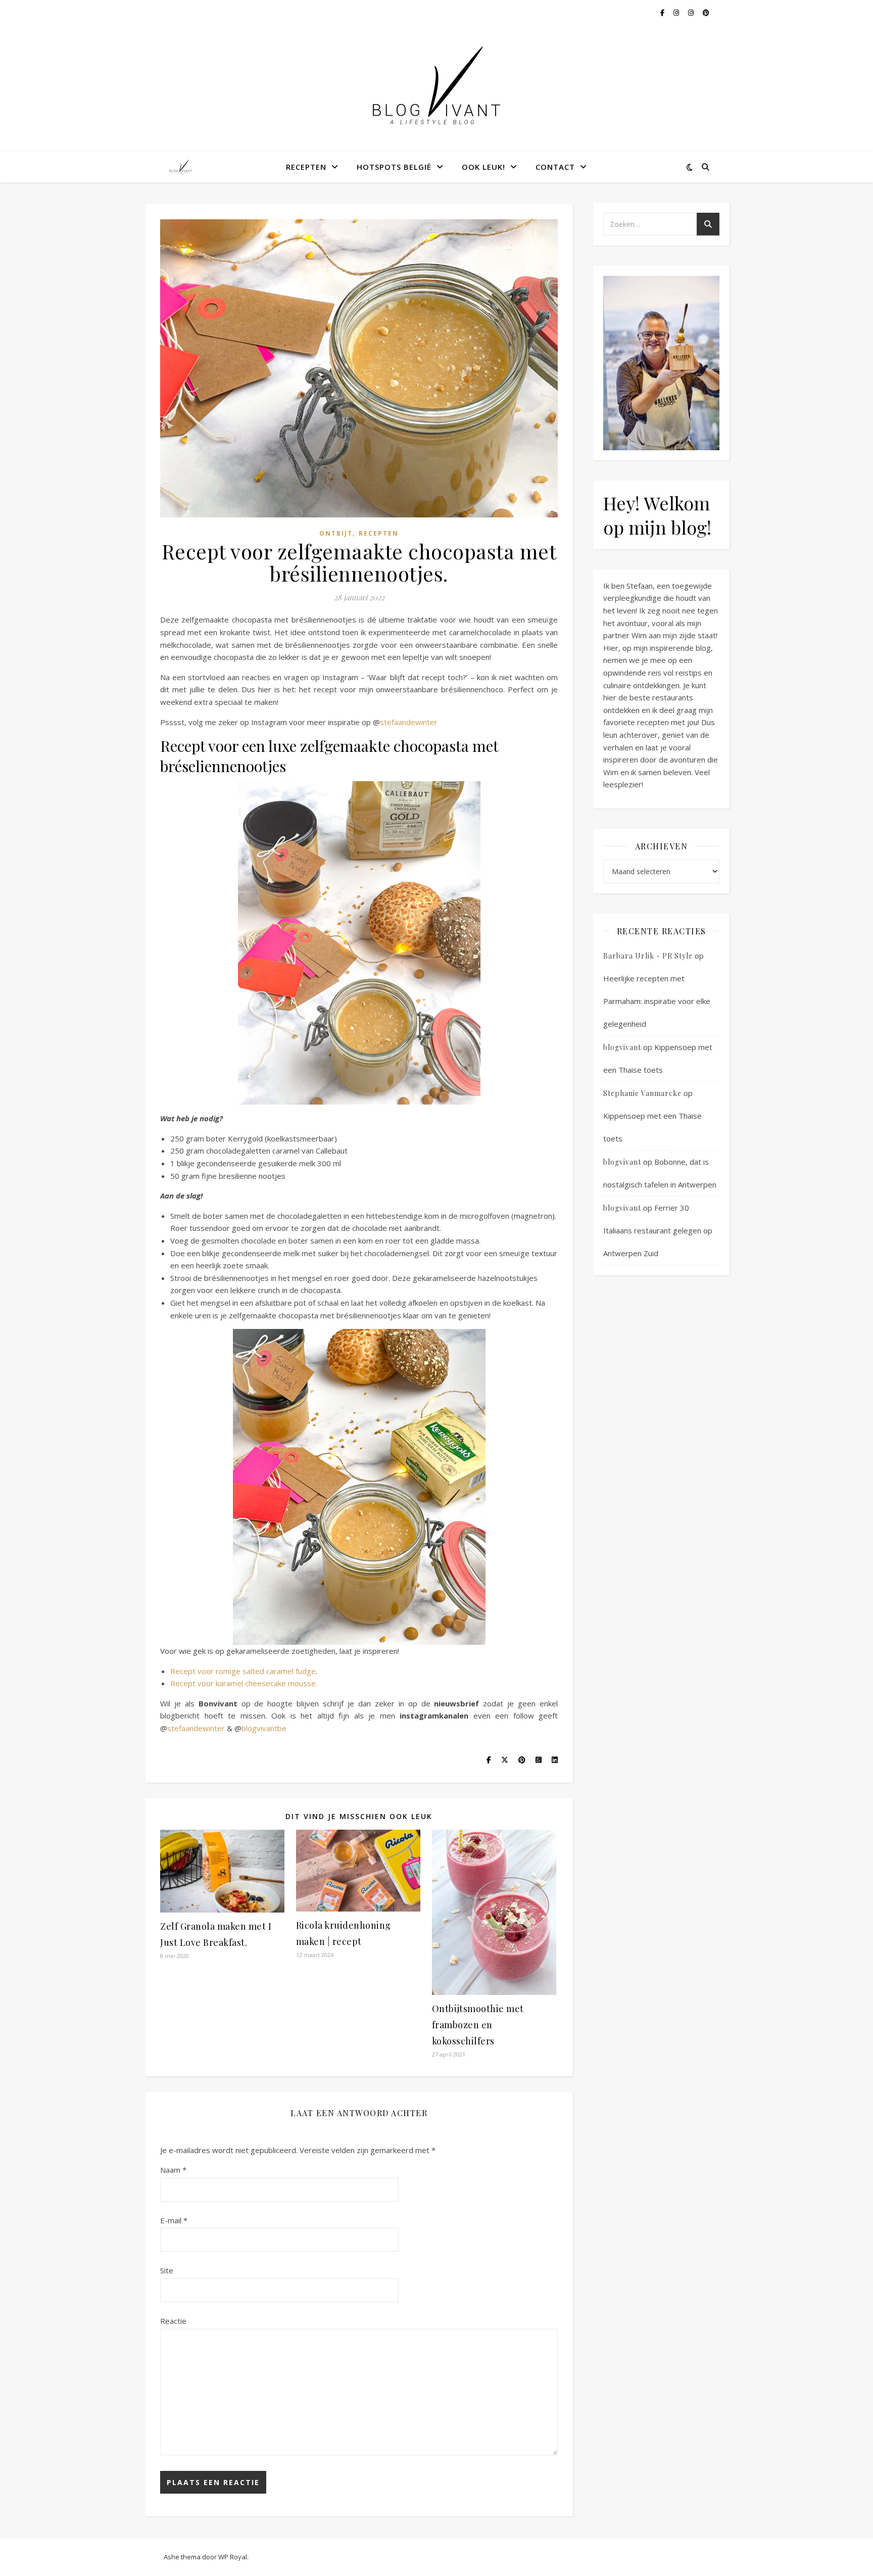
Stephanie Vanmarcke (642, 1093)
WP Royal (233, 2557)
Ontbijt (336, 533)
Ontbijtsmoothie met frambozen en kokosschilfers (478, 2025)
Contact (555, 167)
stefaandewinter (409, 722)
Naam (173, 2170)
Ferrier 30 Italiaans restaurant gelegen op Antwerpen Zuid (658, 1230)
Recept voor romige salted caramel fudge (243, 1671)
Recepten (306, 167)
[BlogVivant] (181, 167)
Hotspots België (394, 167)
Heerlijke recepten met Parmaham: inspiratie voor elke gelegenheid (657, 1001)
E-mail (174, 2220)
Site (167, 2270)
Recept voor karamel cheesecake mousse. (244, 1683)
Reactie (173, 2321)
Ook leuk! (483, 167)
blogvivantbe (264, 1728)
